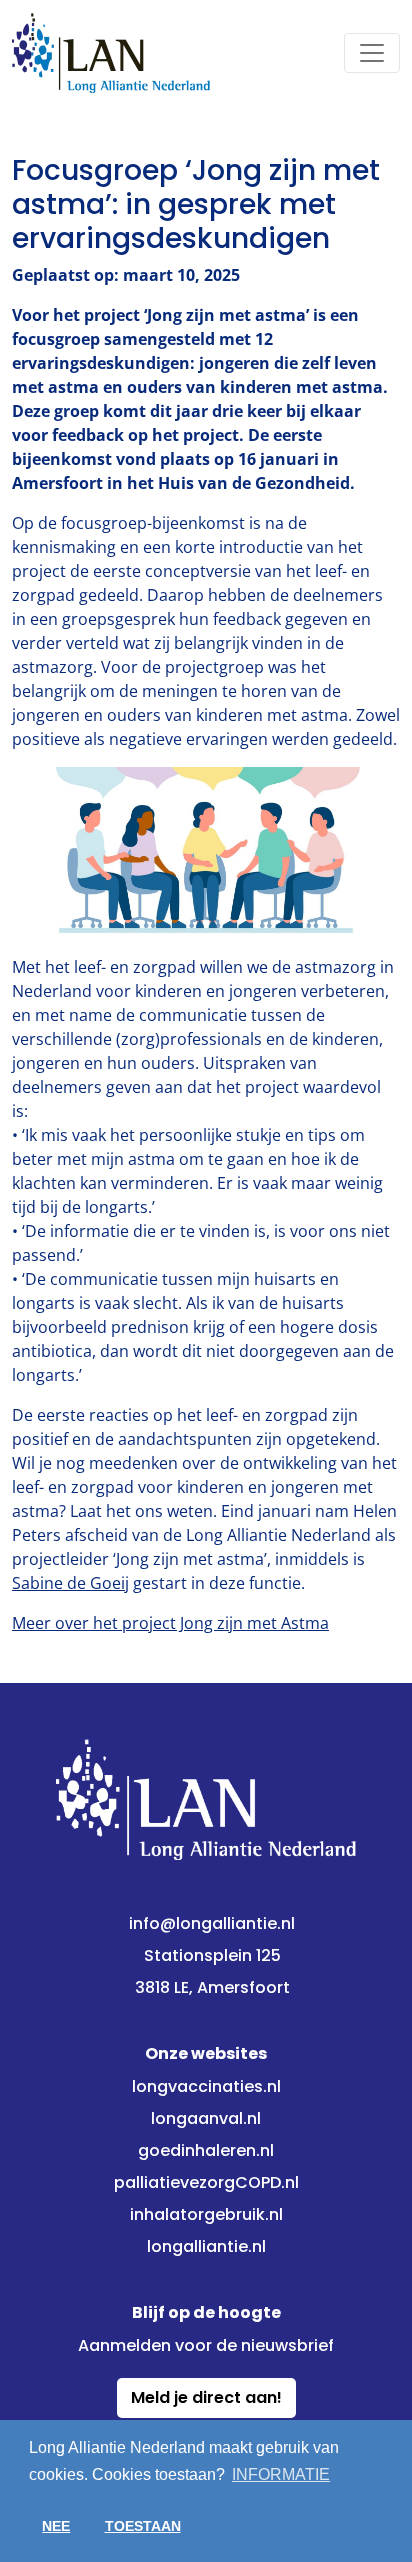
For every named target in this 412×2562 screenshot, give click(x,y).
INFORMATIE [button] (281, 2474)
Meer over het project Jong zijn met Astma (170, 1623)
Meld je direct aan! (206, 2397)
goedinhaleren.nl (206, 2150)
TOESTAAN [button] (143, 2526)
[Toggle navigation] (372, 53)
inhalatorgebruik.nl (206, 2214)
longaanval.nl (206, 2118)
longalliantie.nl (206, 2246)
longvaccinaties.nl (206, 2086)
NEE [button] (56, 2526)
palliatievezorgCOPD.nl (206, 2182)
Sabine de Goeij (70, 1583)
